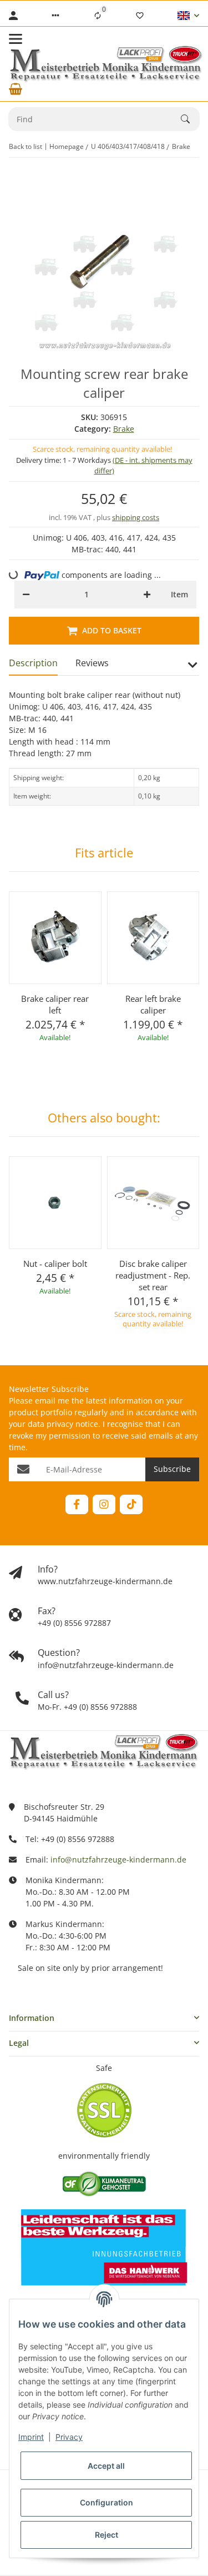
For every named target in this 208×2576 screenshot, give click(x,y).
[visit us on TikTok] (131, 1504)
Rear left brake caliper (153, 1004)
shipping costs (136, 517)
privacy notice (72, 1424)
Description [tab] (33, 663)
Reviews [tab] (92, 663)
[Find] (190, 119)
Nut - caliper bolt (55, 1264)
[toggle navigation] (16, 39)
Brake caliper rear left (55, 1004)
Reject (106, 2535)
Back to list (26, 146)
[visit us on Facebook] (77, 1504)
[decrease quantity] (26, 595)
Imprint (31, 2437)
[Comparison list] (98, 16)
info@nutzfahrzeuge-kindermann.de (118, 1859)
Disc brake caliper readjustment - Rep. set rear (153, 1275)
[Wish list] (140, 16)
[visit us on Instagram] (104, 1504)
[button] (55, 16)
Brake (124, 429)
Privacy (69, 2437)
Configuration (106, 2502)
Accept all (106, 2466)
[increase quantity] (147, 595)
